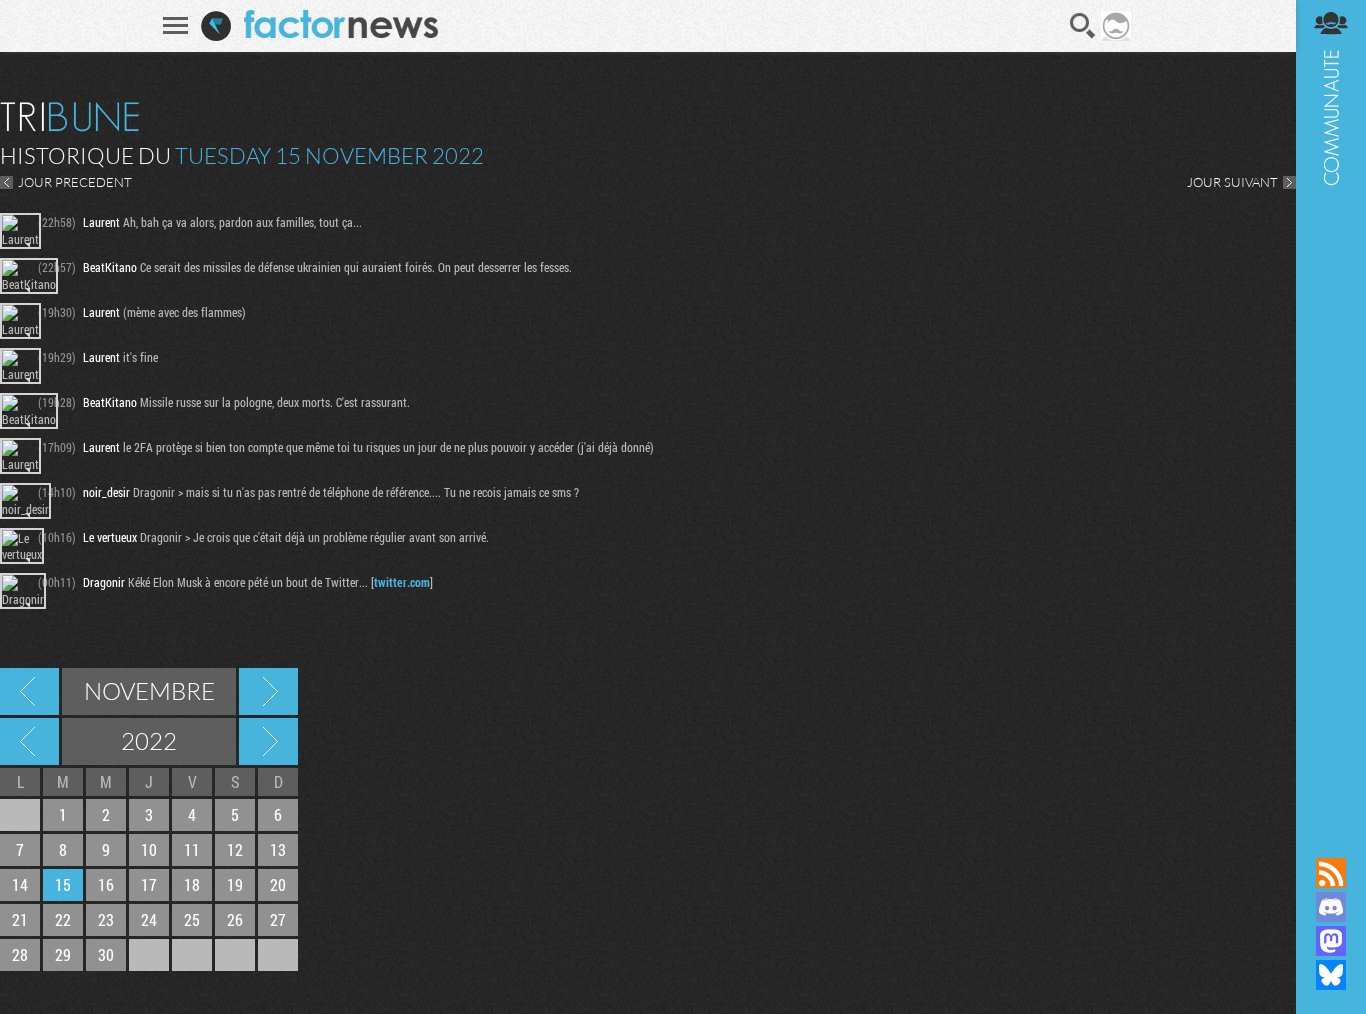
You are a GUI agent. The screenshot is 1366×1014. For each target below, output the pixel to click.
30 (106, 954)
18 (192, 884)
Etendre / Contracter (1331, 839)
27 (278, 919)
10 (149, 849)
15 (63, 884)
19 (235, 884)
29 (63, 954)
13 (278, 849)
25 (192, 919)
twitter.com (402, 582)
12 (235, 849)
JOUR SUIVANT (1232, 182)
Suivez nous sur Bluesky (1331, 975)
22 (63, 919)
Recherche (1083, 26)
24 (149, 919)
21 (20, 919)
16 (106, 884)
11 (192, 849)
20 (278, 884)
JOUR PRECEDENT (75, 182)
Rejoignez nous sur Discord (1331, 907)
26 (235, 919)
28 (20, 954)
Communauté (1331, 409)
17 (149, 884)
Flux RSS (1331, 873)
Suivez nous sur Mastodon (1331, 941)
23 (106, 919)
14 (20, 884)
